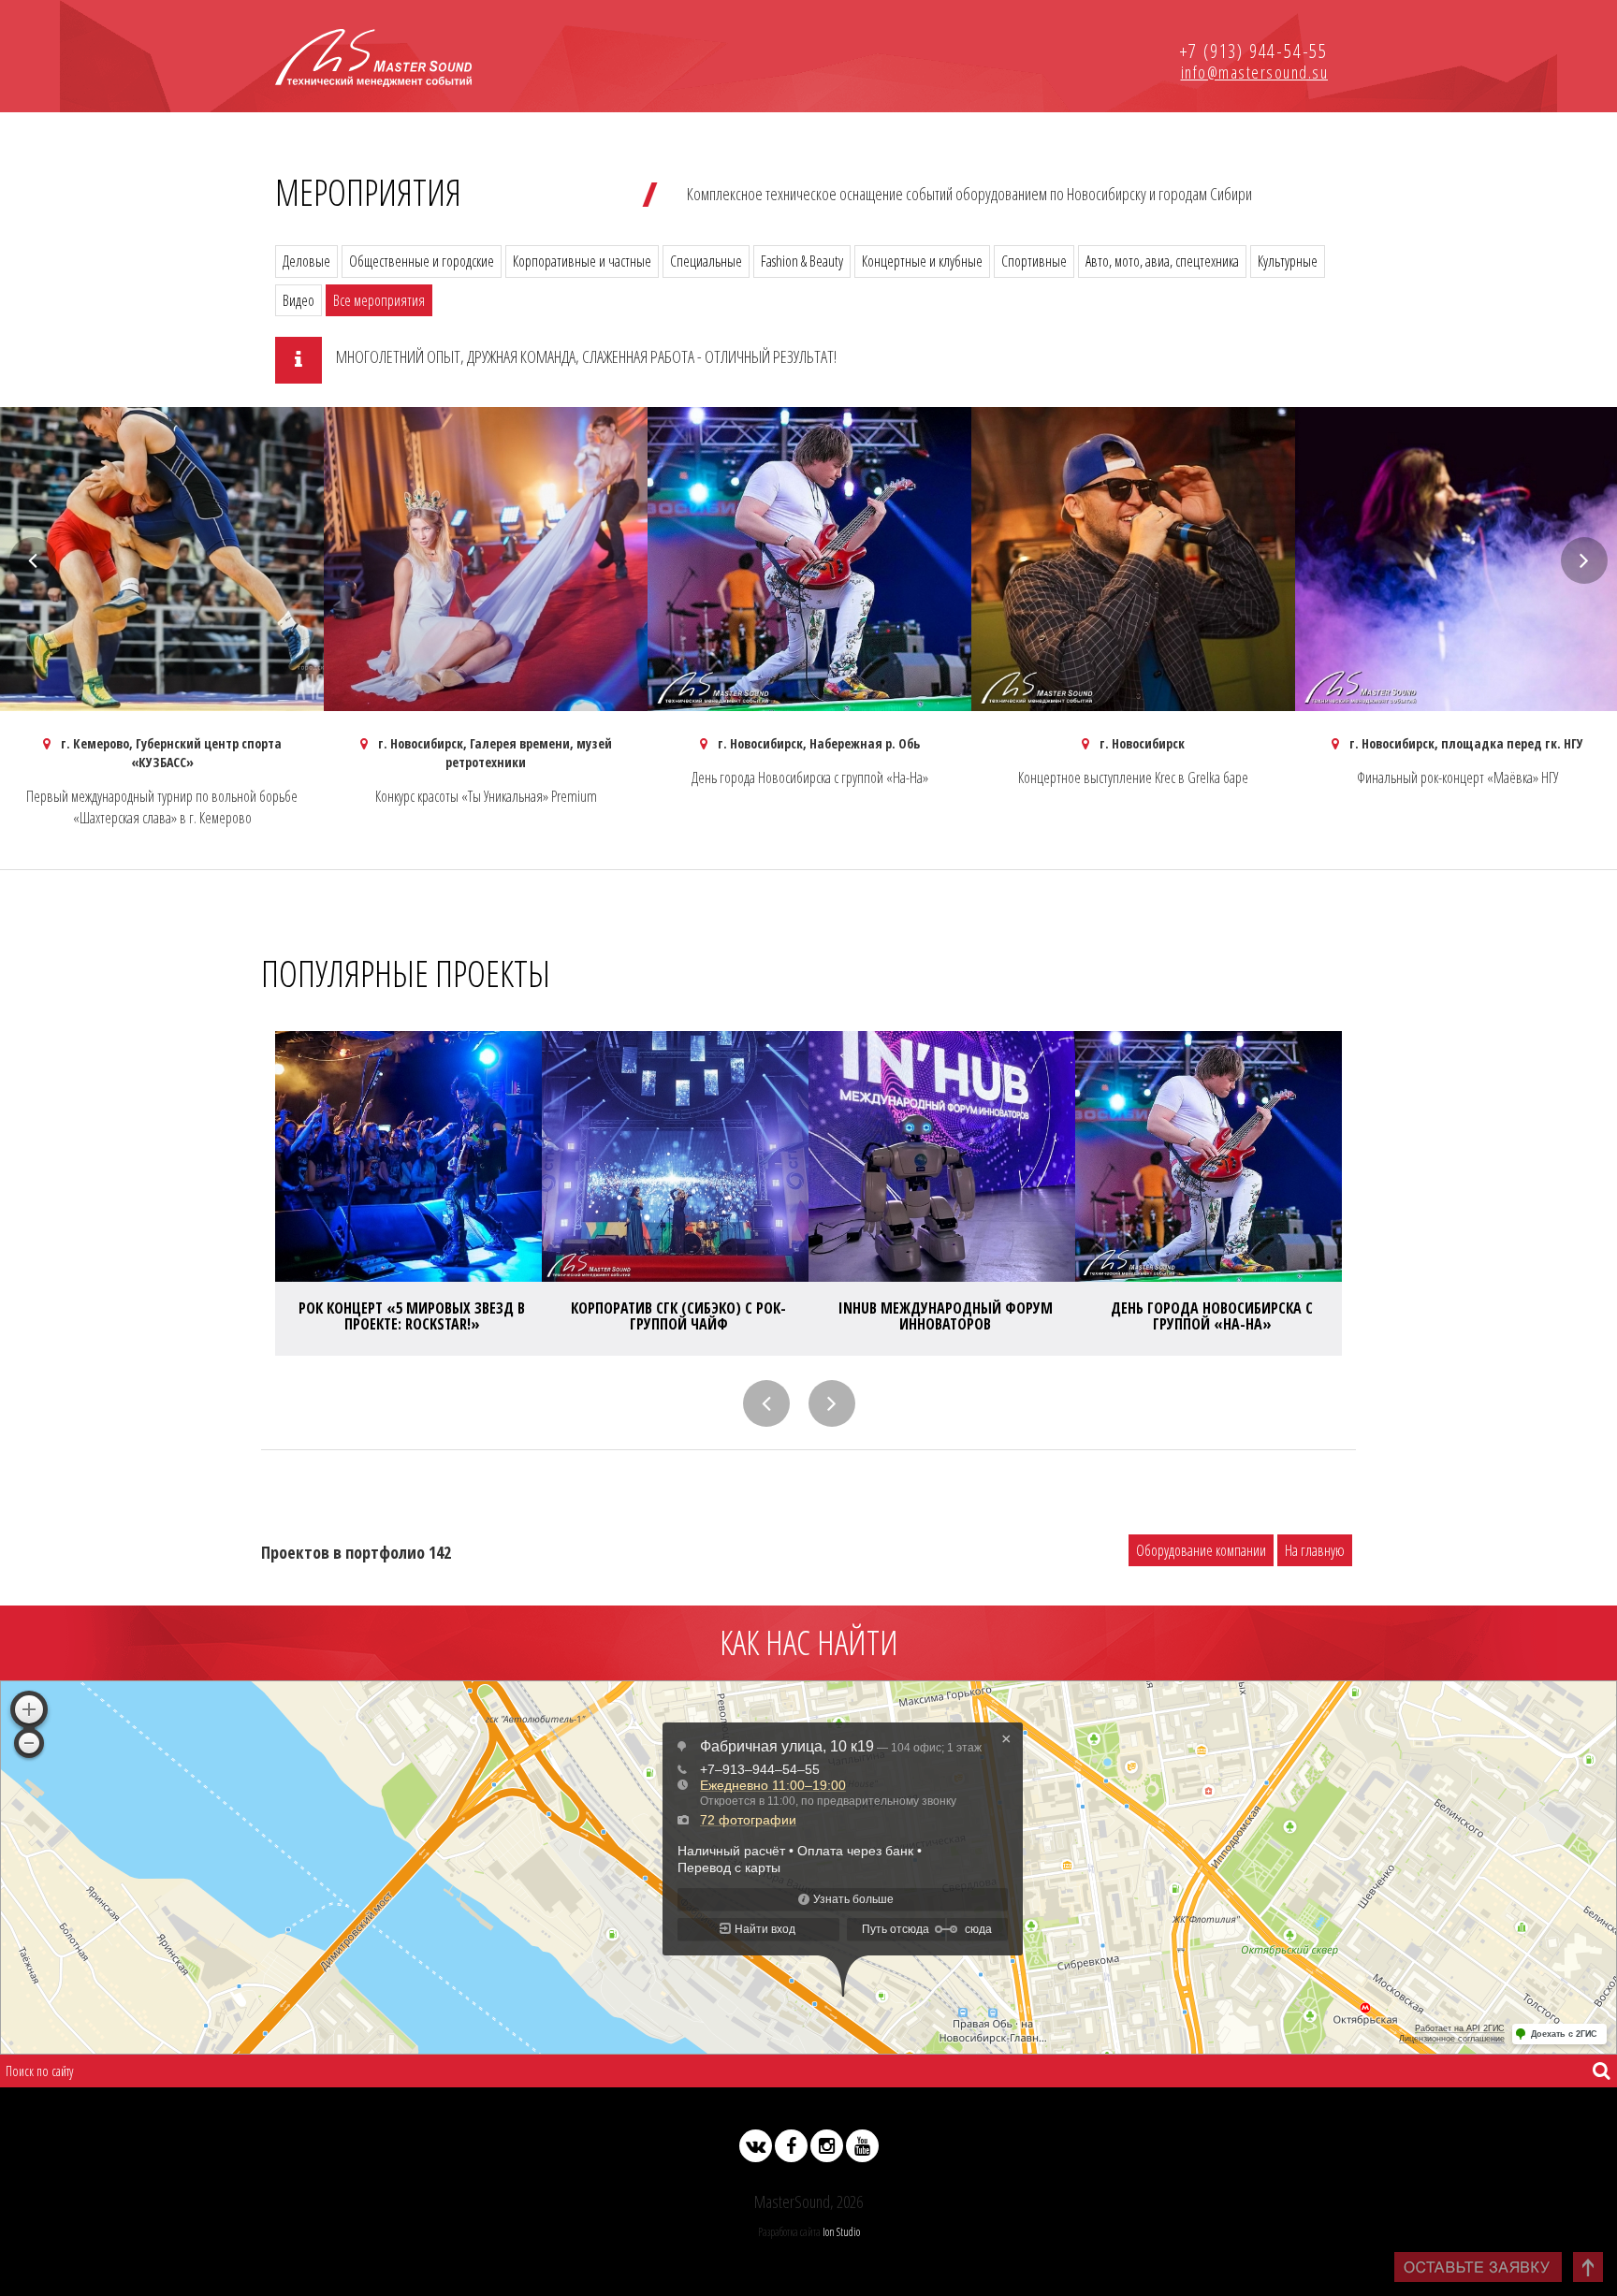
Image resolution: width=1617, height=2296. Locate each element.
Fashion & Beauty (802, 261)
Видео (299, 300)
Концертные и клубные (922, 261)
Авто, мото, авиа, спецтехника (1162, 261)
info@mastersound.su (1255, 72)
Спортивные (1034, 261)
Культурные (1288, 261)
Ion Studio (841, 2231)
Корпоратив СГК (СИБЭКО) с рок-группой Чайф (678, 1316)
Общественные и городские (422, 261)
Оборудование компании (1201, 1550)
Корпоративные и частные (582, 261)
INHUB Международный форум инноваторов (946, 1316)
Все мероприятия (379, 300)
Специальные (706, 261)
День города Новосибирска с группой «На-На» (1212, 1316)
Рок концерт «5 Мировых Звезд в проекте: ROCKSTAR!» (412, 1316)
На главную (1315, 1550)
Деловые (306, 261)
